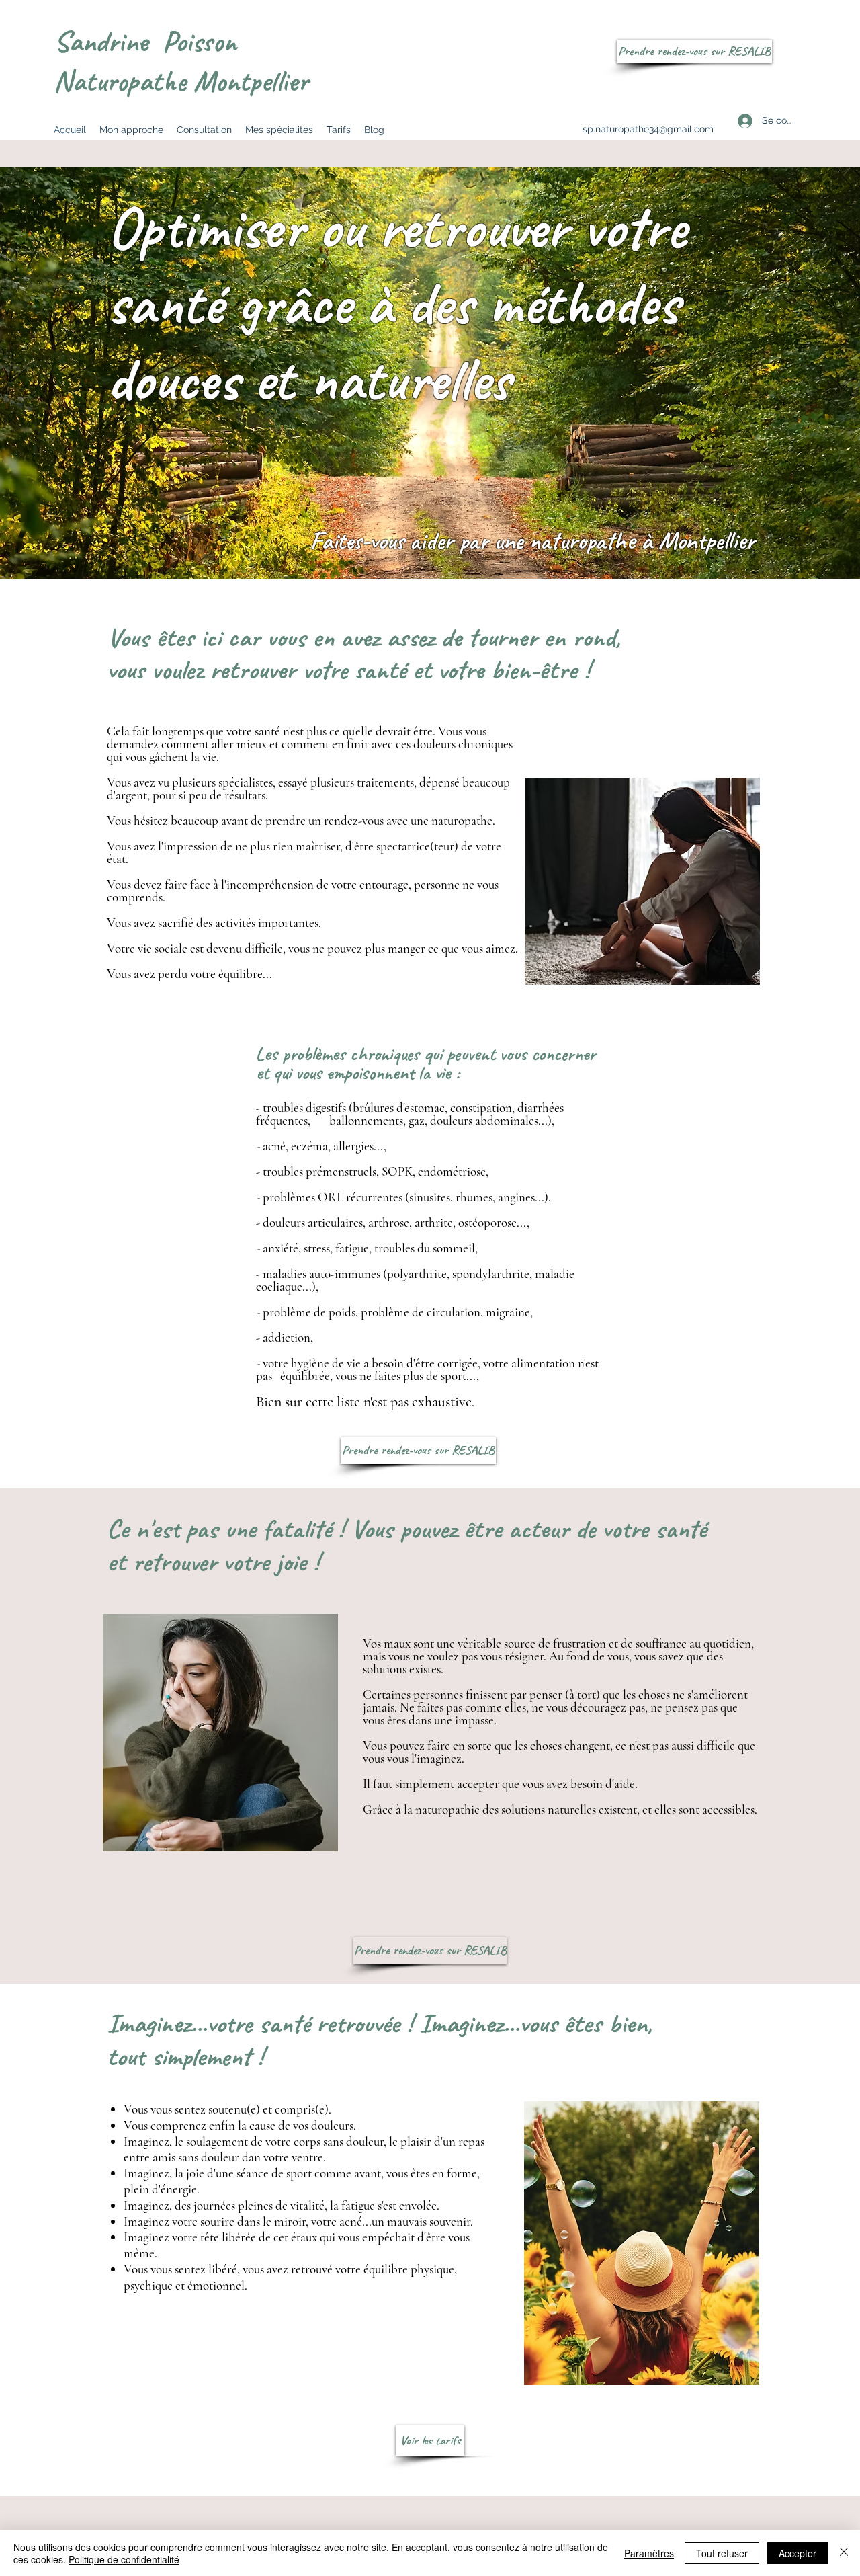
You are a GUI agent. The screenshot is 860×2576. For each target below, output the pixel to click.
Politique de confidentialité (124, 2559)
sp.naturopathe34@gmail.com (648, 129)
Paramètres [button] (649, 2553)
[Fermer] (844, 2553)
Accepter (798, 2553)
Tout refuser (722, 2553)
